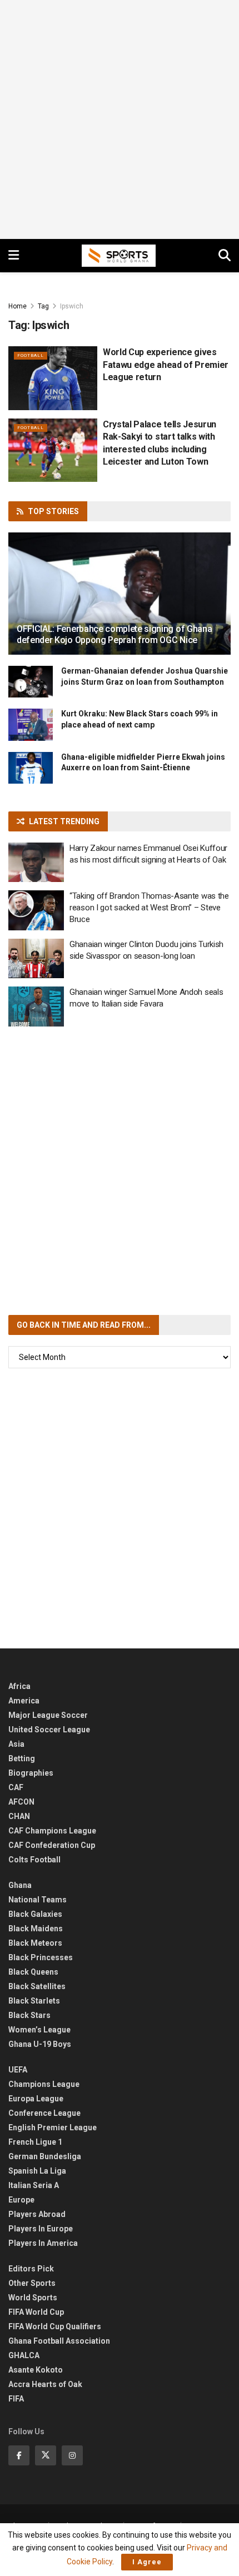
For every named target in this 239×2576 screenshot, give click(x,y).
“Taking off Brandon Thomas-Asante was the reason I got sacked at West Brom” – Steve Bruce (149, 908)
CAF (16, 1787)
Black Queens (33, 1972)
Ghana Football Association (59, 2341)
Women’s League (39, 2030)
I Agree (147, 2562)
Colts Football (34, 1860)
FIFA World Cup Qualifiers (55, 2326)
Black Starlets (34, 2001)
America (24, 1701)
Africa (19, 1686)
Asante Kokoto (36, 2370)
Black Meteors (35, 1943)
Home (18, 306)
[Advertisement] (120, 119)
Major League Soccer (48, 1715)
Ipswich (72, 306)
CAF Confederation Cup (52, 1845)
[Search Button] (225, 256)
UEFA (18, 2070)
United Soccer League (49, 1730)
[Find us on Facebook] (19, 2455)
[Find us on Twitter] (46, 2455)
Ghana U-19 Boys (40, 2044)
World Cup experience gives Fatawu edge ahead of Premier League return (166, 365)
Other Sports (32, 2283)
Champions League (44, 2084)
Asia (16, 1744)
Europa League (36, 2099)
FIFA (16, 2399)
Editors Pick (31, 2269)
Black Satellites (37, 1986)
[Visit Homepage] (119, 256)
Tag (43, 306)
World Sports (33, 2298)
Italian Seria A (34, 2185)
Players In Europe (41, 2229)
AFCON (21, 1802)
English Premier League (53, 2127)
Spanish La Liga (37, 2171)
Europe (21, 2200)
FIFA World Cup (36, 2312)
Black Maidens (36, 1929)
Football (31, 355)
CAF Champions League (52, 1831)
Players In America (43, 2243)
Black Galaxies (35, 1914)
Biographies (31, 1773)
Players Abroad (37, 2214)
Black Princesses (41, 1957)
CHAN (19, 1816)
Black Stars (29, 2015)
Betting (22, 1758)
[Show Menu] (14, 256)
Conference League (44, 2113)
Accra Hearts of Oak (45, 2384)
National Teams (38, 1900)
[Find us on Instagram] (72, 2455)
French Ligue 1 (35, 2142)
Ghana (20, 1885)
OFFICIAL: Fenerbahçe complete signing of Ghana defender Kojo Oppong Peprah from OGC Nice (114, 635)
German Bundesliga (45, 2156)
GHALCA (24, 2355)
